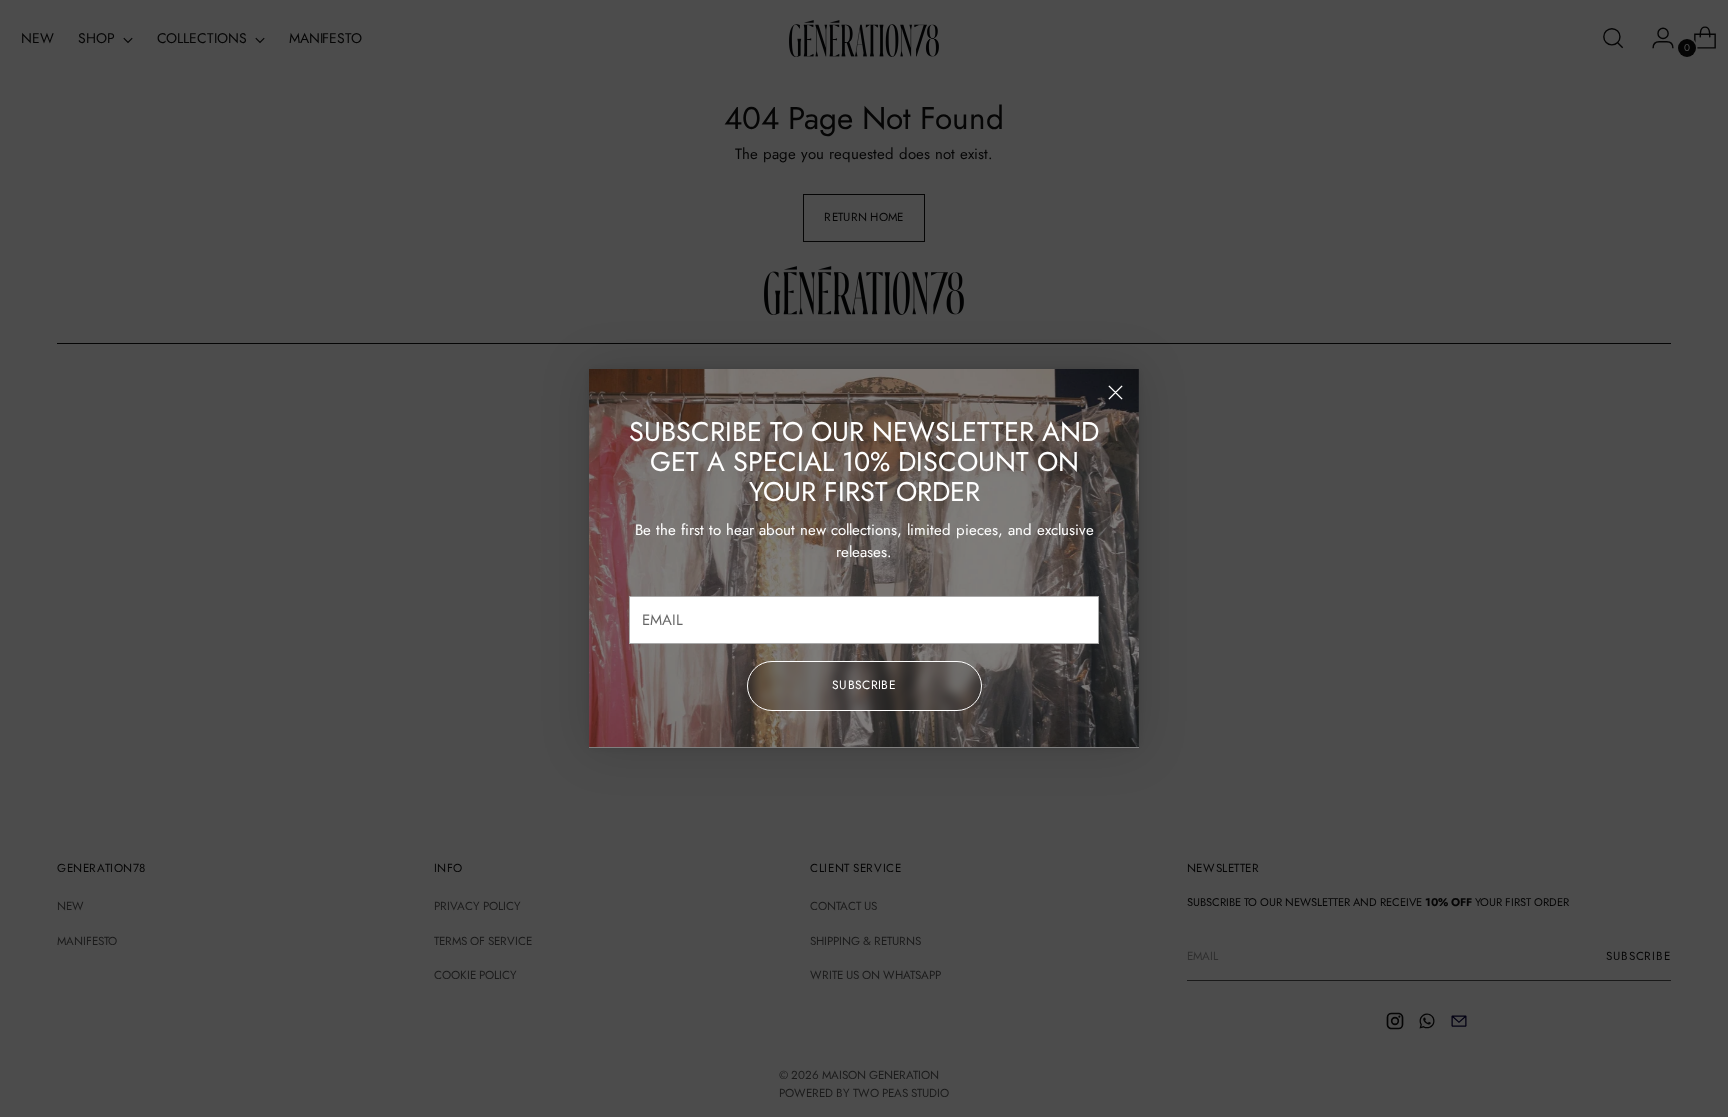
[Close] (1115, 392)
